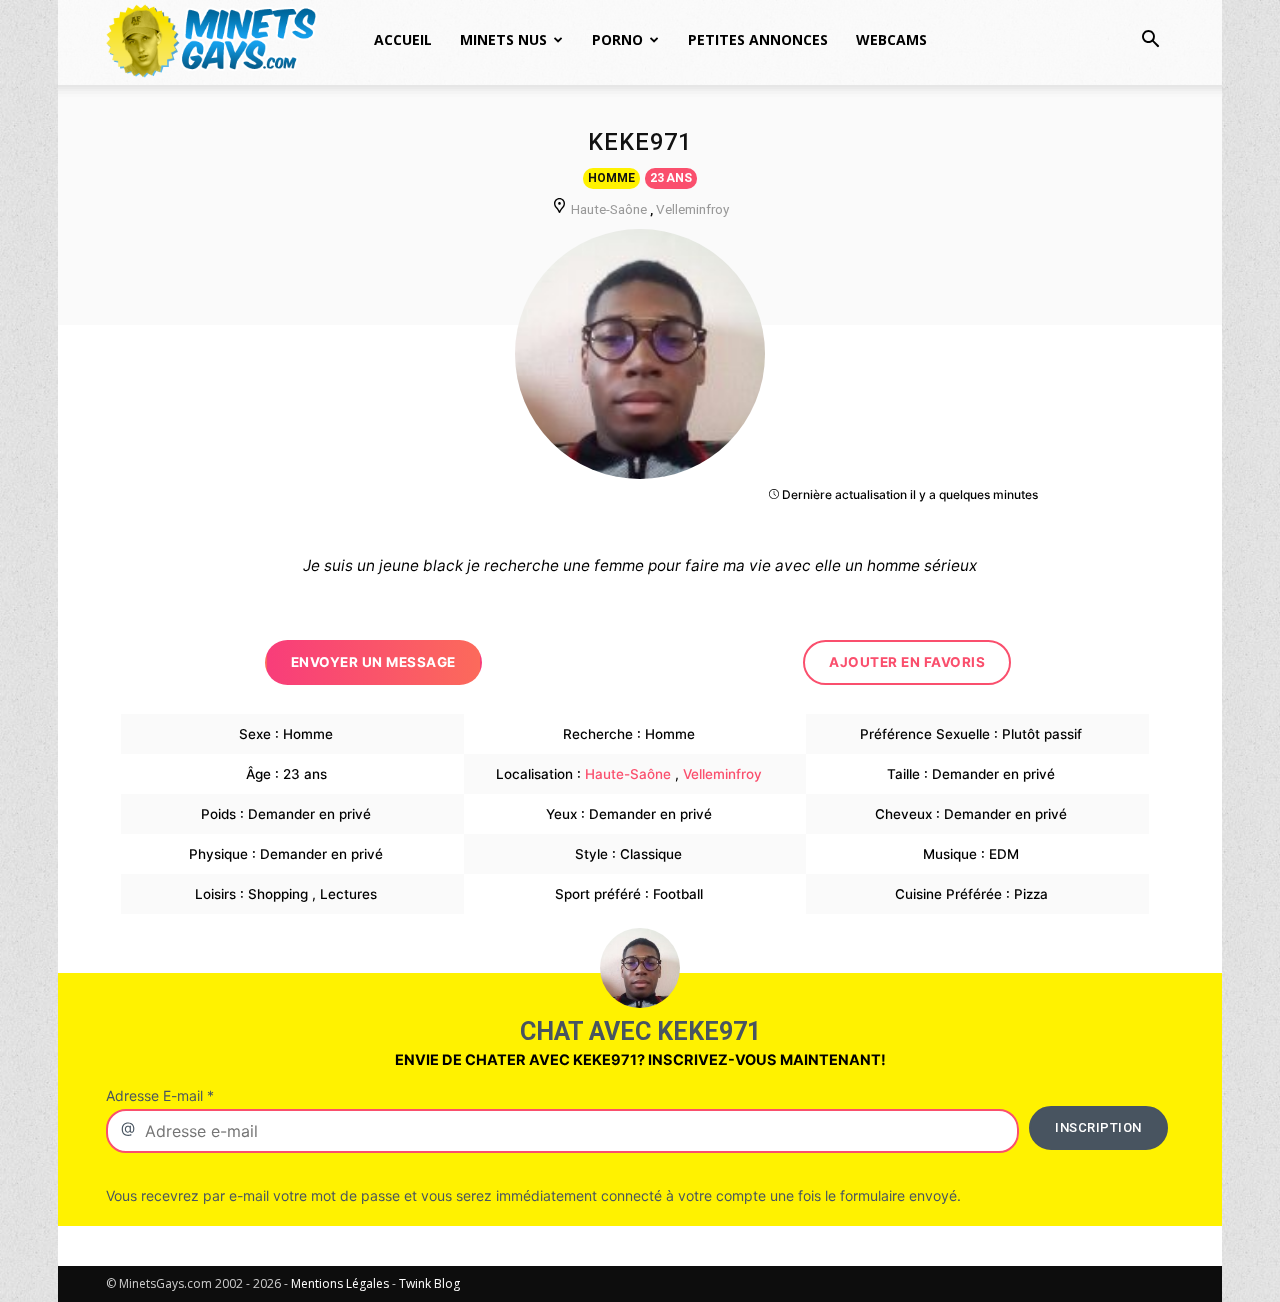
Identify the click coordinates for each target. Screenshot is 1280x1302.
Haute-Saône (609, 209)
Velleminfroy (692, 209)
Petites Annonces (758, 39)
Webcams (891, 39)
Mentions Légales (340, 1283)
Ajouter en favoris (907, 662)
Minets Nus (503, 39)
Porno (617, 39)
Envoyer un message (373, 662)
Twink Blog (429, 1283)
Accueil (403, 39)
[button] (1150, 41)
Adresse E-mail (160, 1095)
